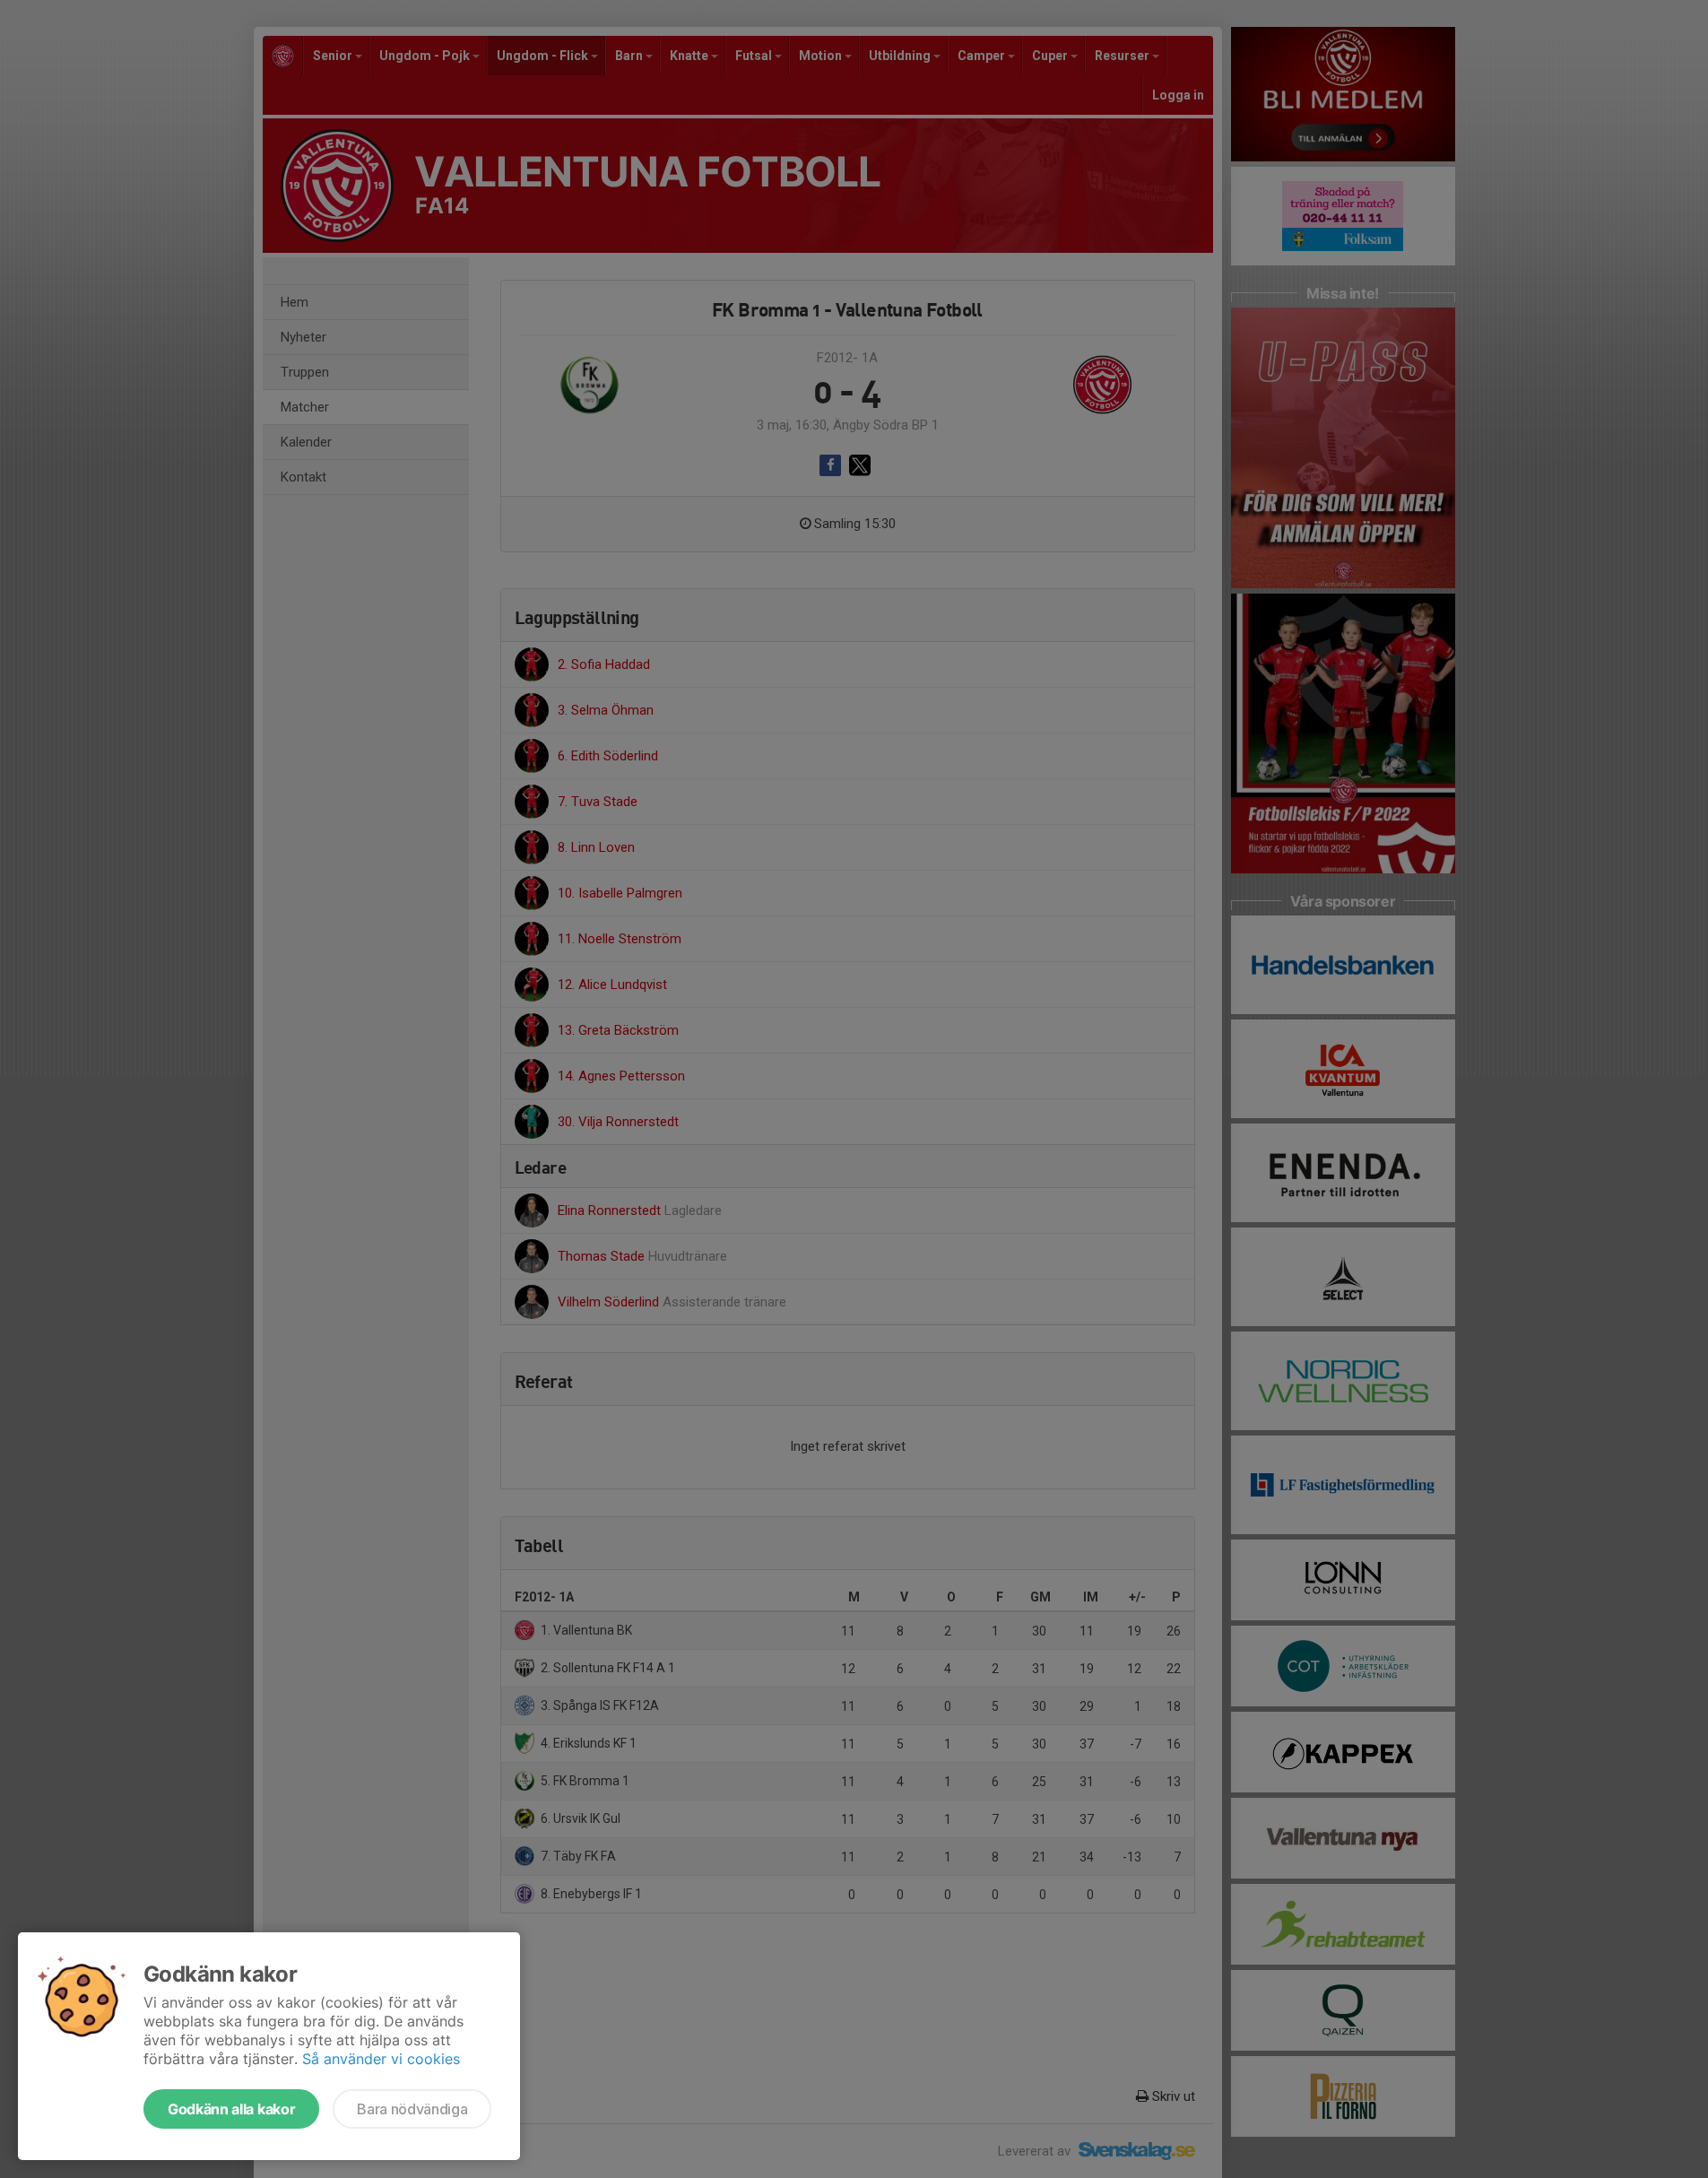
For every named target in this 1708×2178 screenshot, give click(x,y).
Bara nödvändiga (412, 2109)
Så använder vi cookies (381, 2059)
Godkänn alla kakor (231, 2109)
